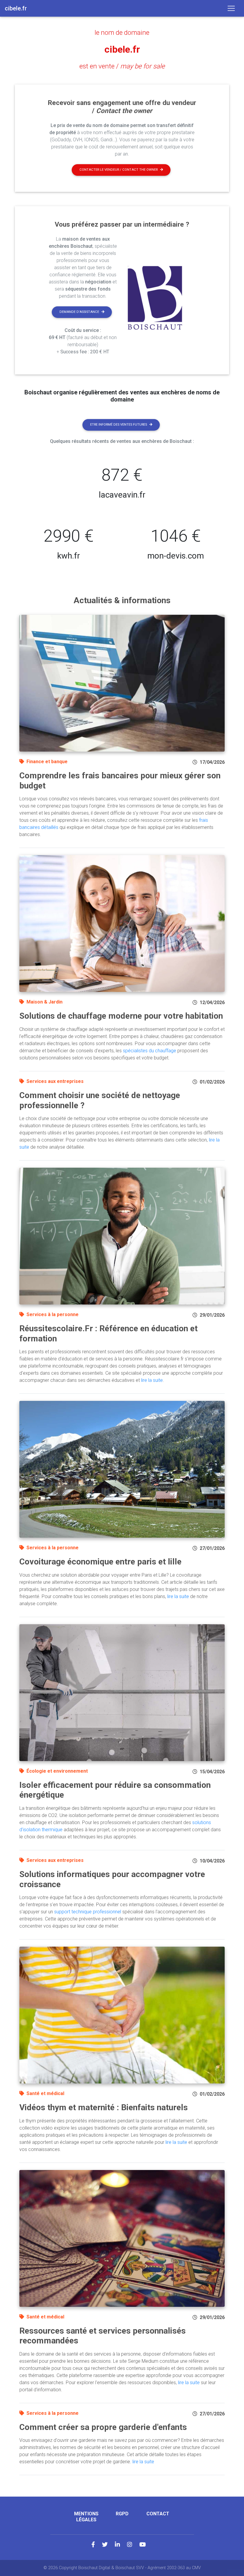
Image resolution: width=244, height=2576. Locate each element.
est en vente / (122, 66)
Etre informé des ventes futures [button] (119, 425)
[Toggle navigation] (231, 8)
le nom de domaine (122, 32)
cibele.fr (122, 49)
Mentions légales (86, 2517)
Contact (158, 2514)
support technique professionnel (88, 1912)
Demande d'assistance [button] (79, 312)
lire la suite (152, 1380)
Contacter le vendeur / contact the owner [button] (119, 170)
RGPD (122, 2514)
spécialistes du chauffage (150, 1051)
